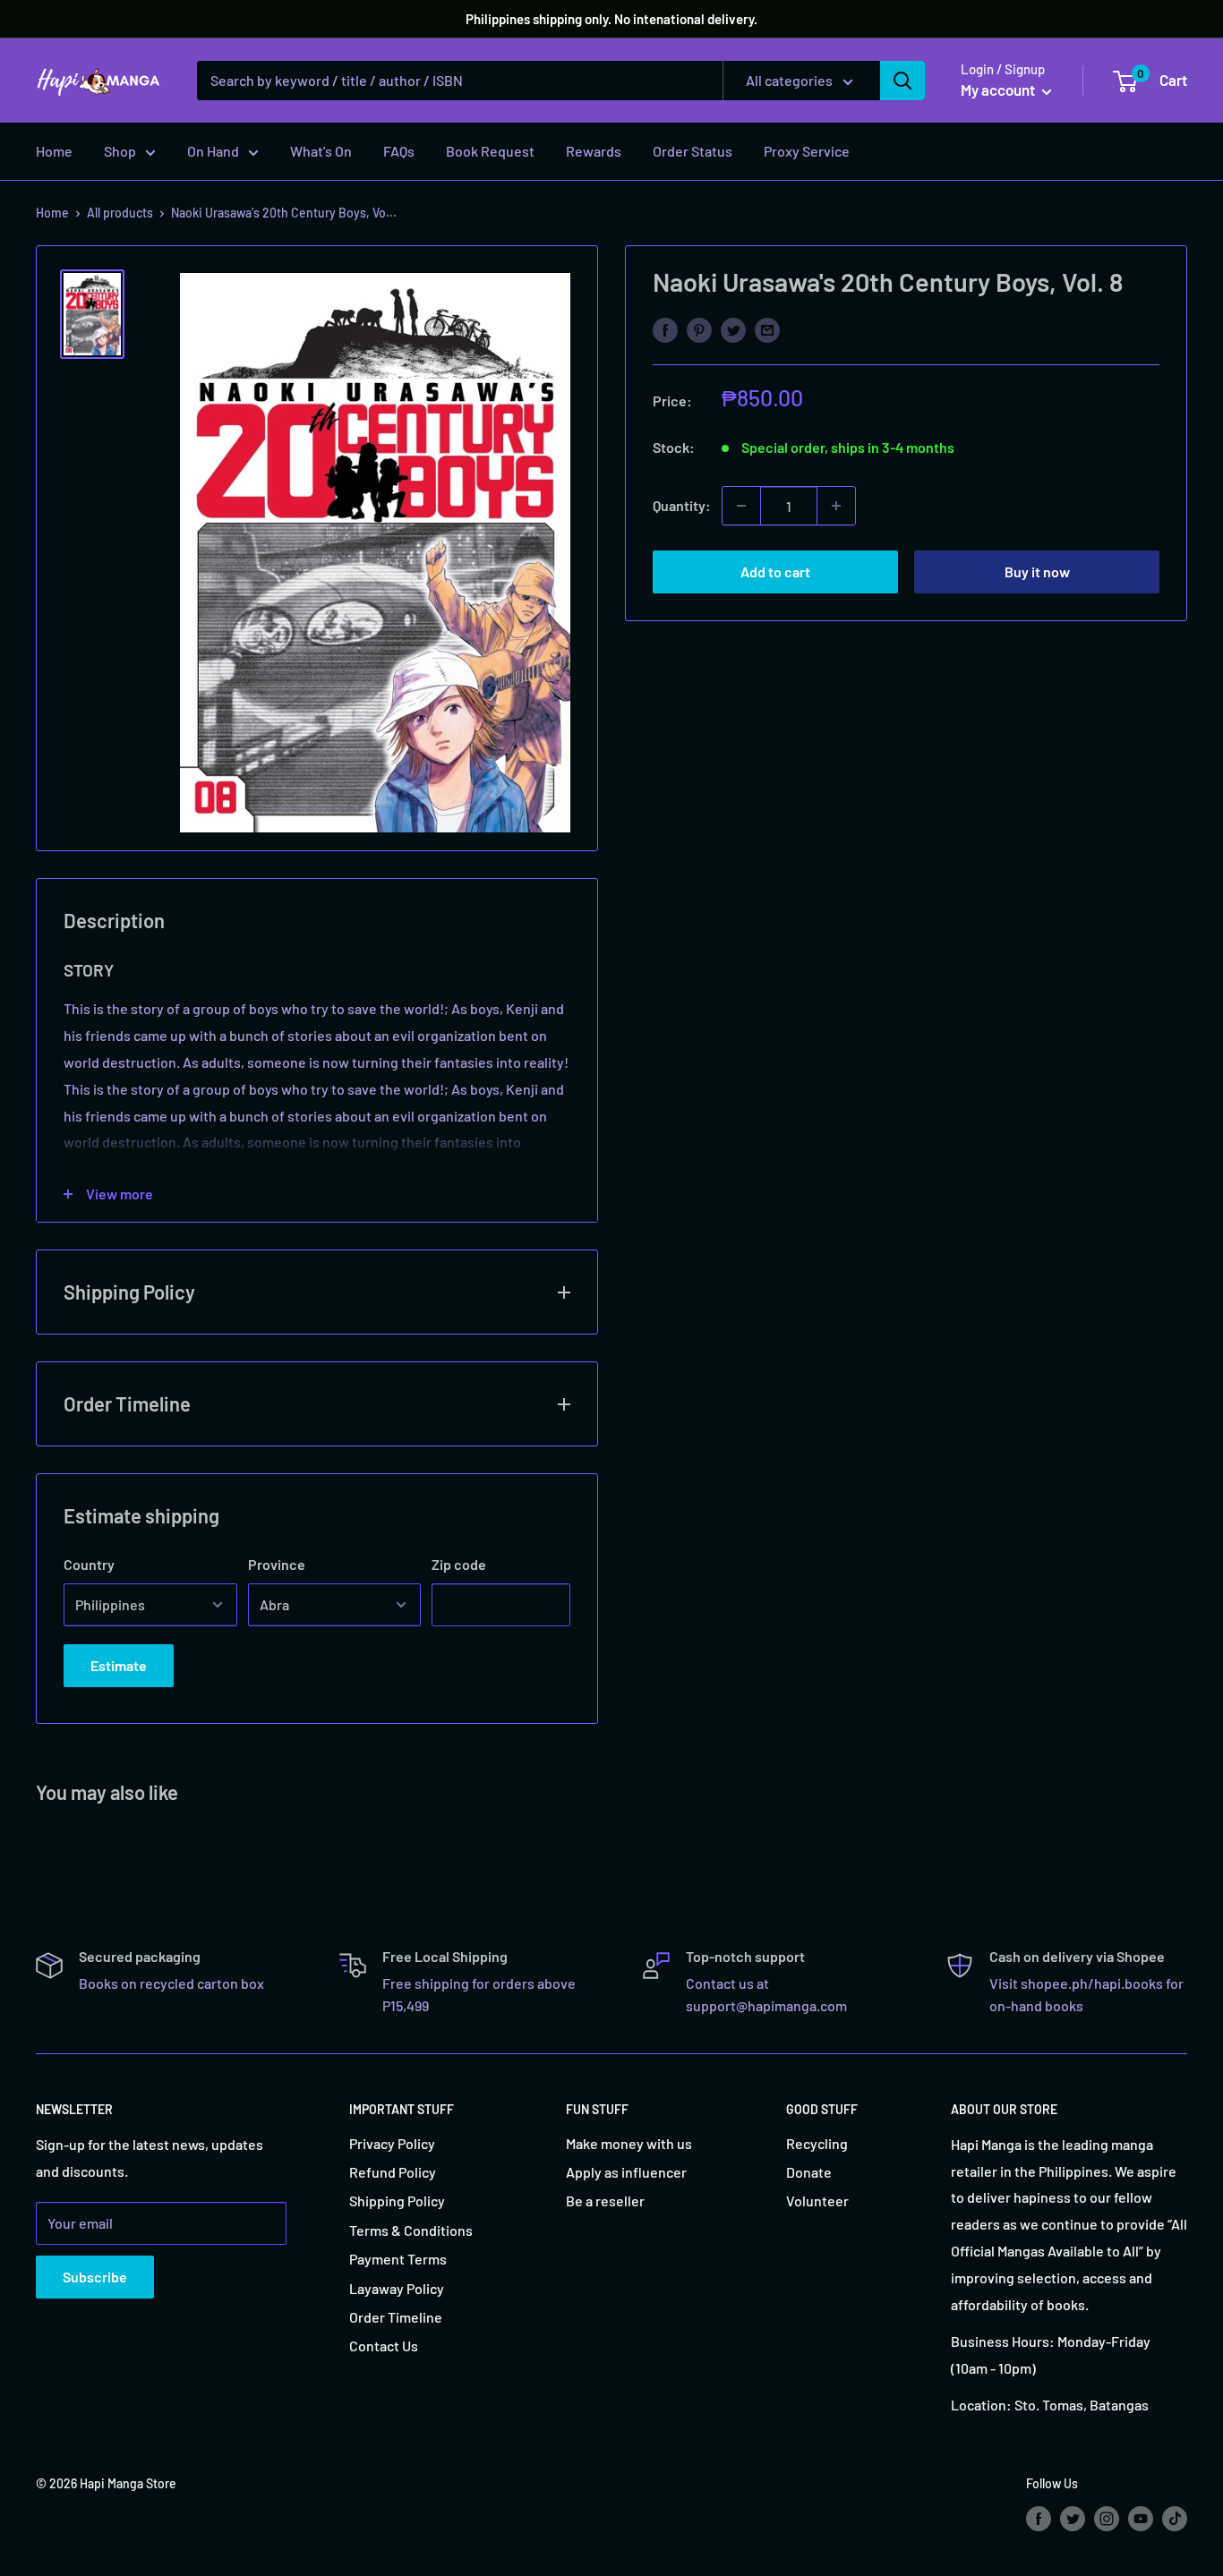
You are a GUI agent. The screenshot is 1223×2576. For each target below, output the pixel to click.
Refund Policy (393, 2172)
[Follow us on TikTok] (1175, 2518)
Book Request (490, 151)
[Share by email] (767, 329)
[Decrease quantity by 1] (741, 506)
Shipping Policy (397, 2201)
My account (999, 90)
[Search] (902, 81)
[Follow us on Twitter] (1073, 2518)
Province (277, 1564)
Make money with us (629, 2143)
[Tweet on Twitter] (733, 329)
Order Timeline (396, 2317)
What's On (321, 151)
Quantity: (682, 505)
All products (120, 213)
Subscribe (95, 2277)
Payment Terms (398, 2259)
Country (89, 1564)
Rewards (594, 151)
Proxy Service (807, 151)
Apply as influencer (626, 2172)
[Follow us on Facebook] (1039, 2518)
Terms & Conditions (411, 2230)
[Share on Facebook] (665, 329)
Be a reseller (605, 2201)
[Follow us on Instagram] (1107, 2518)
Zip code (459, 1564)
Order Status (693, 151)
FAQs (399, 151)
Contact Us (384, 2346)
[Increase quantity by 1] (836, 506)
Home (54, 151)
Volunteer (817, 2201)
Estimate (119, 1665)
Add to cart (775, 571)
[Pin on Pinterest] (699, 329)
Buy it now (1037, 571)
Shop (120, 151)
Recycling (817, 2143)
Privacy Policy (392, 2143)
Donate (809, 2172)
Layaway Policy (397, 2288)
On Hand (213, 151)
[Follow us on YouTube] (1141, 2518)
